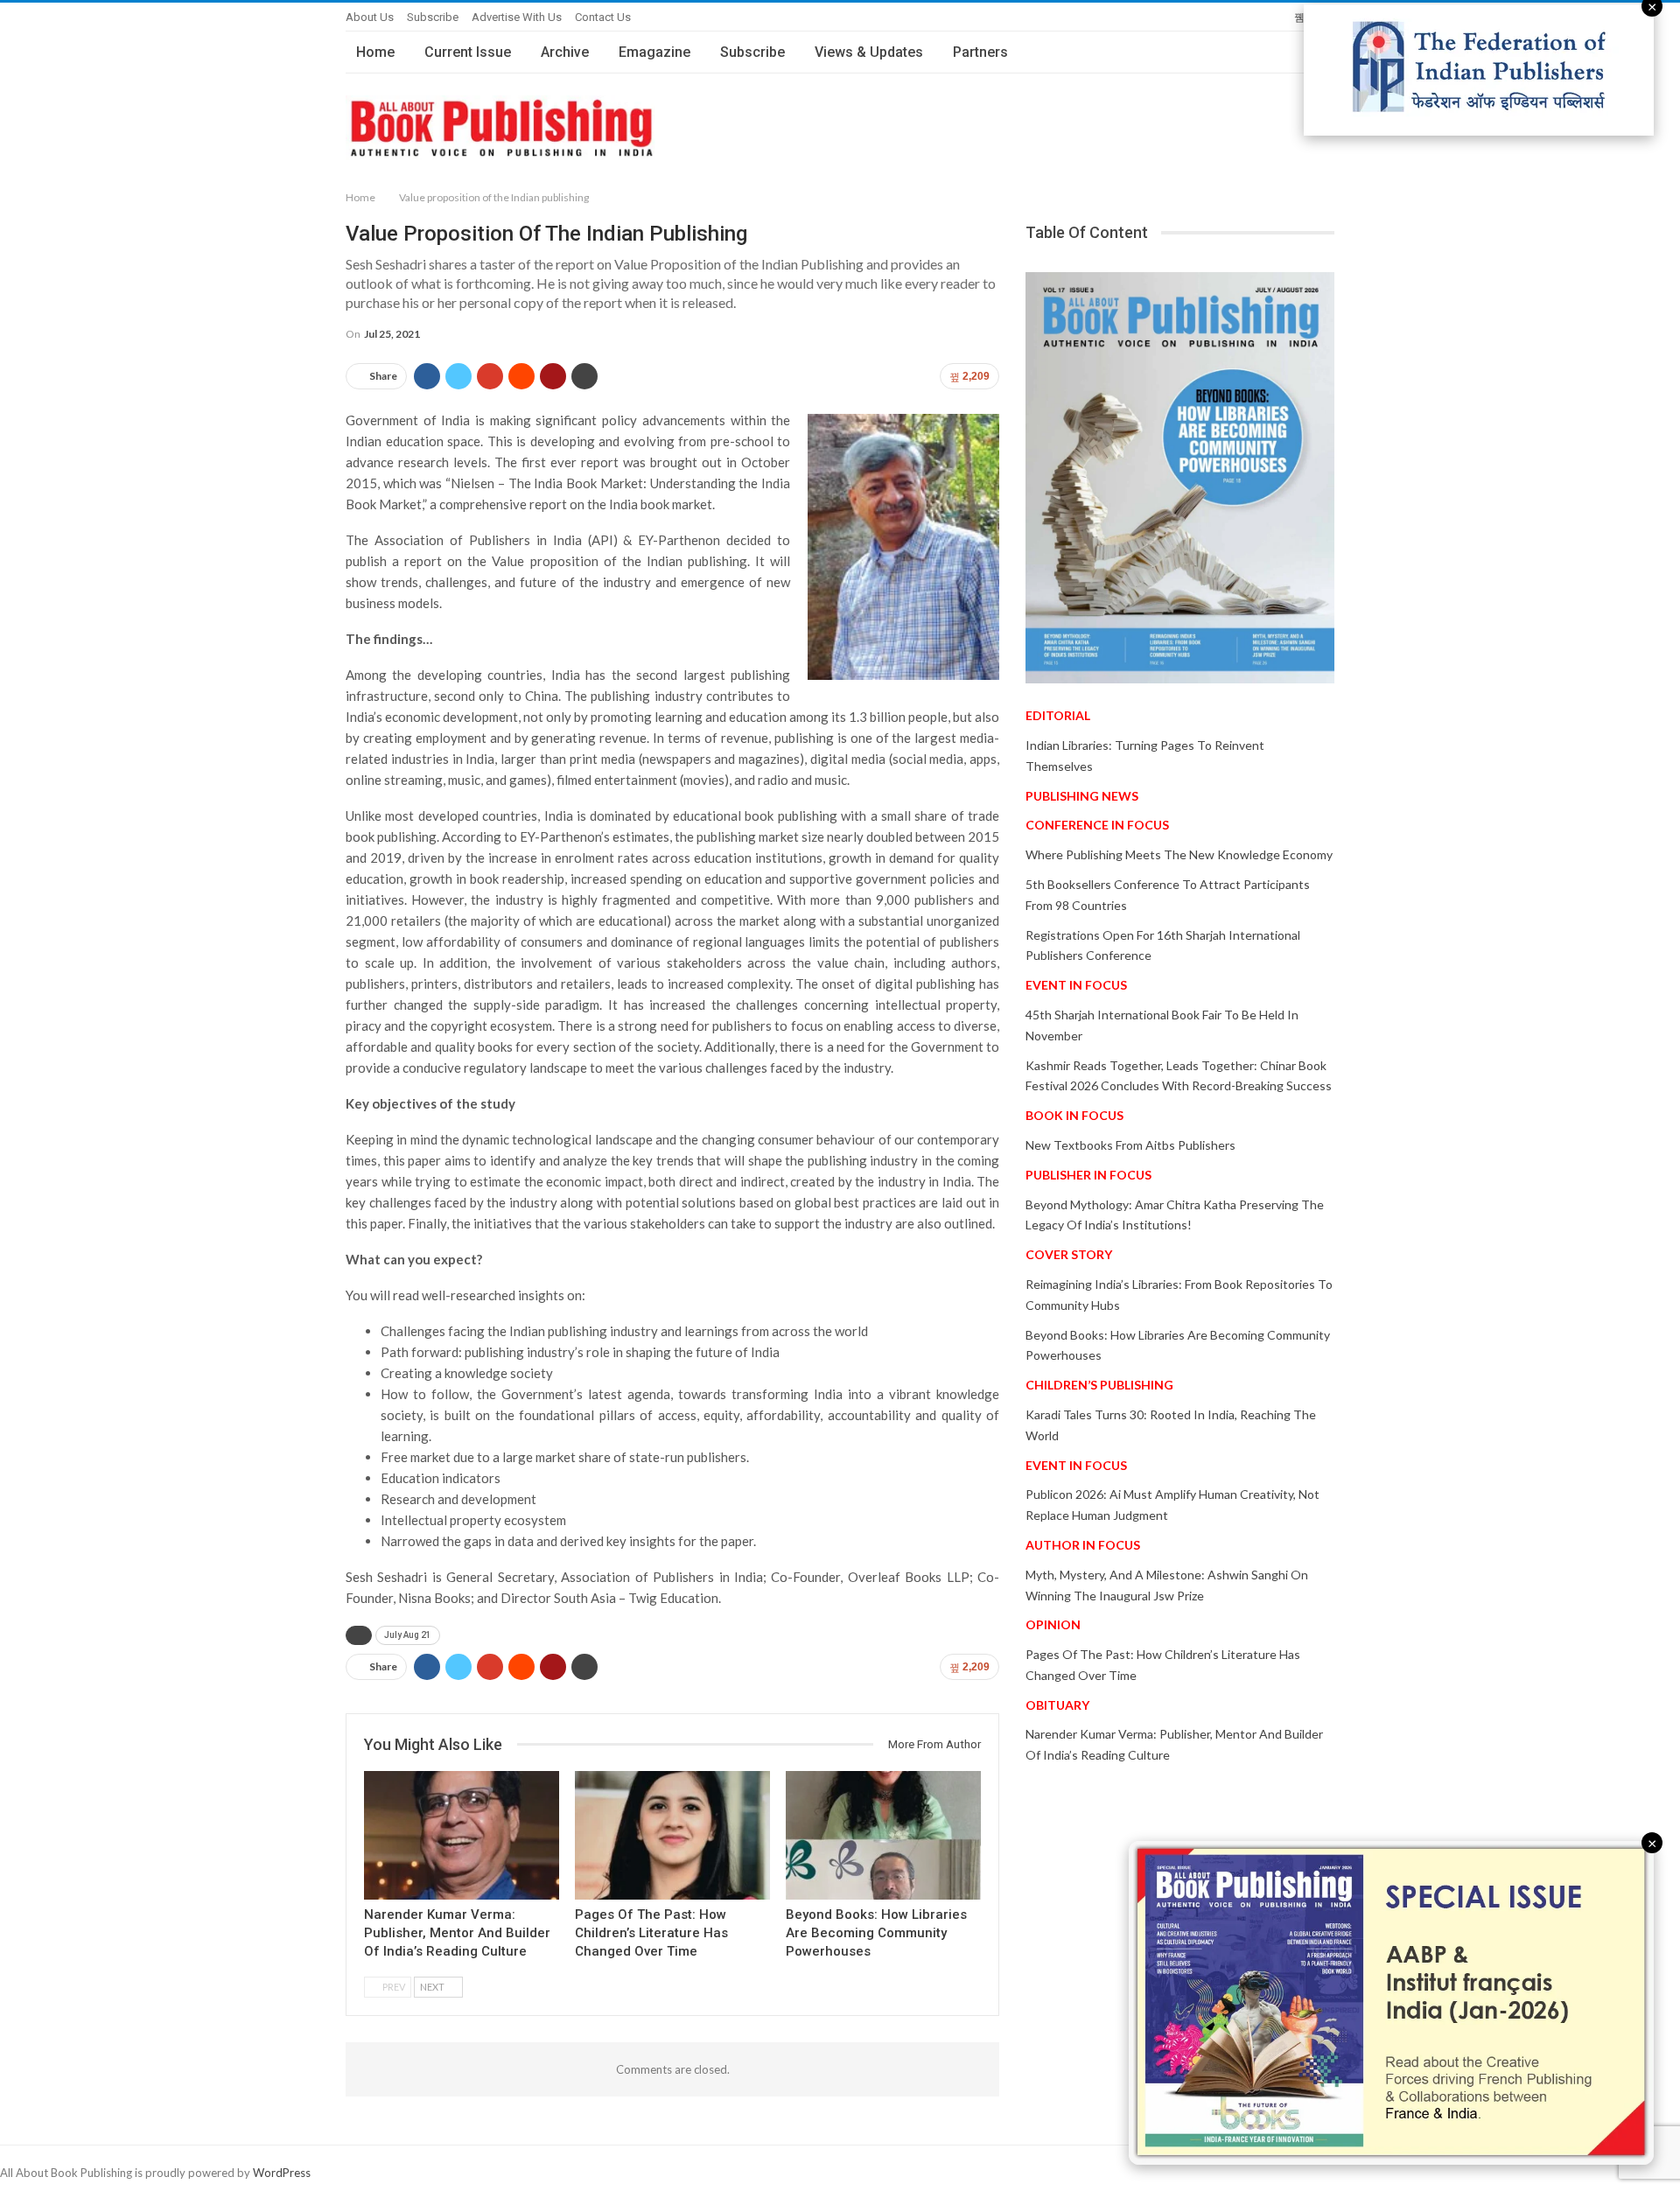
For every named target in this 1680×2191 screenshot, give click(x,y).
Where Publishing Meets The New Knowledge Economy (1179, 854)
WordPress (282, 2173)
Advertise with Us (517, 17)
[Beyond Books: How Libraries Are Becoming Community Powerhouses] (883, 1835)
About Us (370, 17)
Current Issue (468, 52)
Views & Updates (869, 52)
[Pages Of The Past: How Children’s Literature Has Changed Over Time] (672, 1835)
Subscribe (433, 17)
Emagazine (654, 52)
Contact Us (603, 17)
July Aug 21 (408, 1635)
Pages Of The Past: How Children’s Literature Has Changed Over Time (651, 1933)
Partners (980, 52)
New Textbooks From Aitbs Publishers (1130, 1145)
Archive (565, 52)
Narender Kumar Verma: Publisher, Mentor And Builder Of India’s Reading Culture (457, 1933)
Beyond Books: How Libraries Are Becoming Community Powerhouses (876, 1933)
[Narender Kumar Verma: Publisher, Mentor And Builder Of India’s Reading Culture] (462, 1835)
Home (375, 52)
